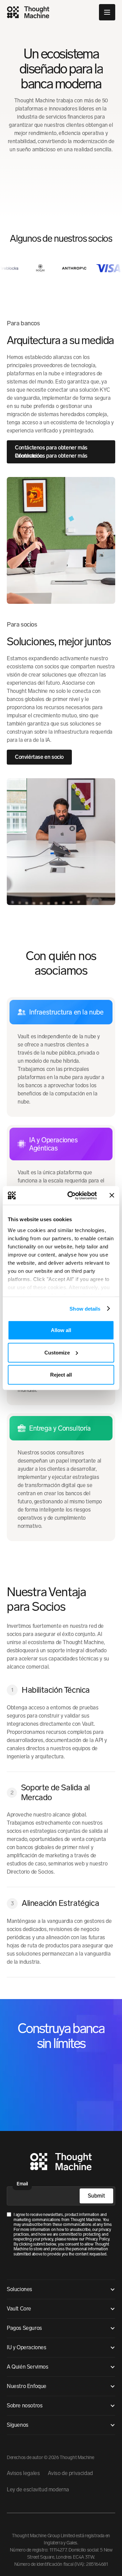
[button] (61, 2289)
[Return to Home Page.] (61, 2163)
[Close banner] (112, 1195)
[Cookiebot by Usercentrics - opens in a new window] (72, 1195)
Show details (85, 1308)
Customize (57, 1352)
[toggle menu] (107, 12)
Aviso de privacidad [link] (70, 2473)
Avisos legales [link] (23, 2473)
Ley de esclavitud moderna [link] (38, 2489)
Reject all (61, 1375)
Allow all (61, 1330)
